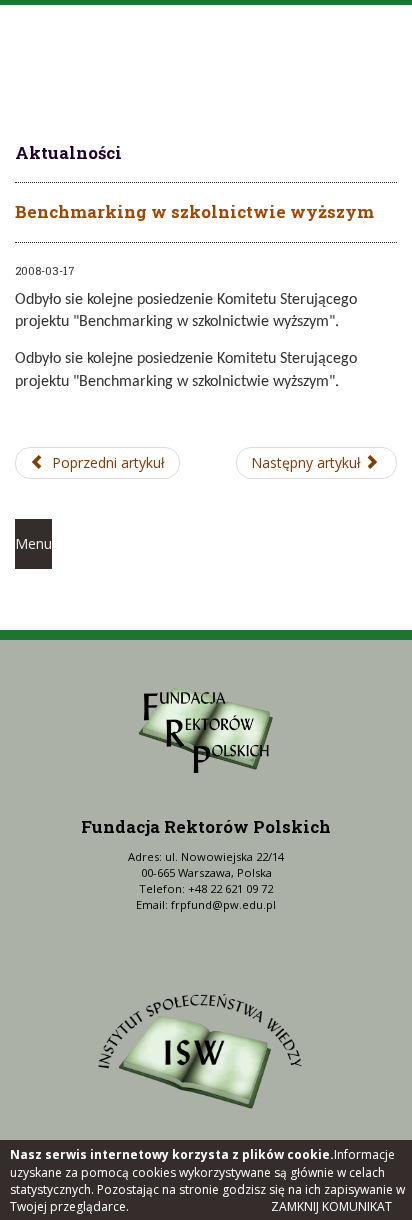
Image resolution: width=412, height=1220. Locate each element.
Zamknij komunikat (331, 1206)
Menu (33, 543)
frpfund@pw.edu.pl (223, 904)
